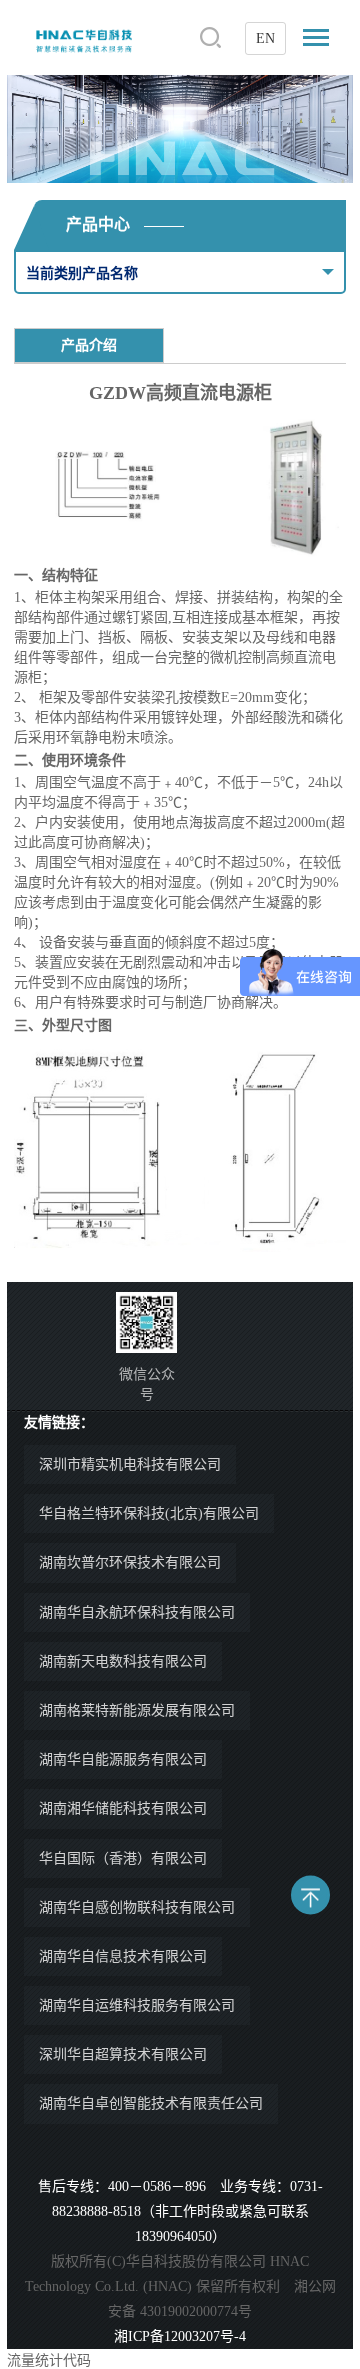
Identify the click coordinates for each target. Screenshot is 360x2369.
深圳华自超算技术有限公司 (123, 2054)
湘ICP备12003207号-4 (180, 2336)
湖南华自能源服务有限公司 (123, 1759)
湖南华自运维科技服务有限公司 (137, 2005)
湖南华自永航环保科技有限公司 (137, 1612)
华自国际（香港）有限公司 (123, 1858)
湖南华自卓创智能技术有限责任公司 (151, 2103)
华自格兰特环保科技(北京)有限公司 (149, 1513)
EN (265, 38)
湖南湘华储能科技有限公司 (123, 1808)
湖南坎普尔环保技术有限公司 (130, 1562)
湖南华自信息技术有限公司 (123, 1956)
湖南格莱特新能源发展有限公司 (137, 1710)
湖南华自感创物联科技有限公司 (137, 1907)
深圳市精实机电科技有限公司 (130, 1464)
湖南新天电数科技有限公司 (123, 1661)
